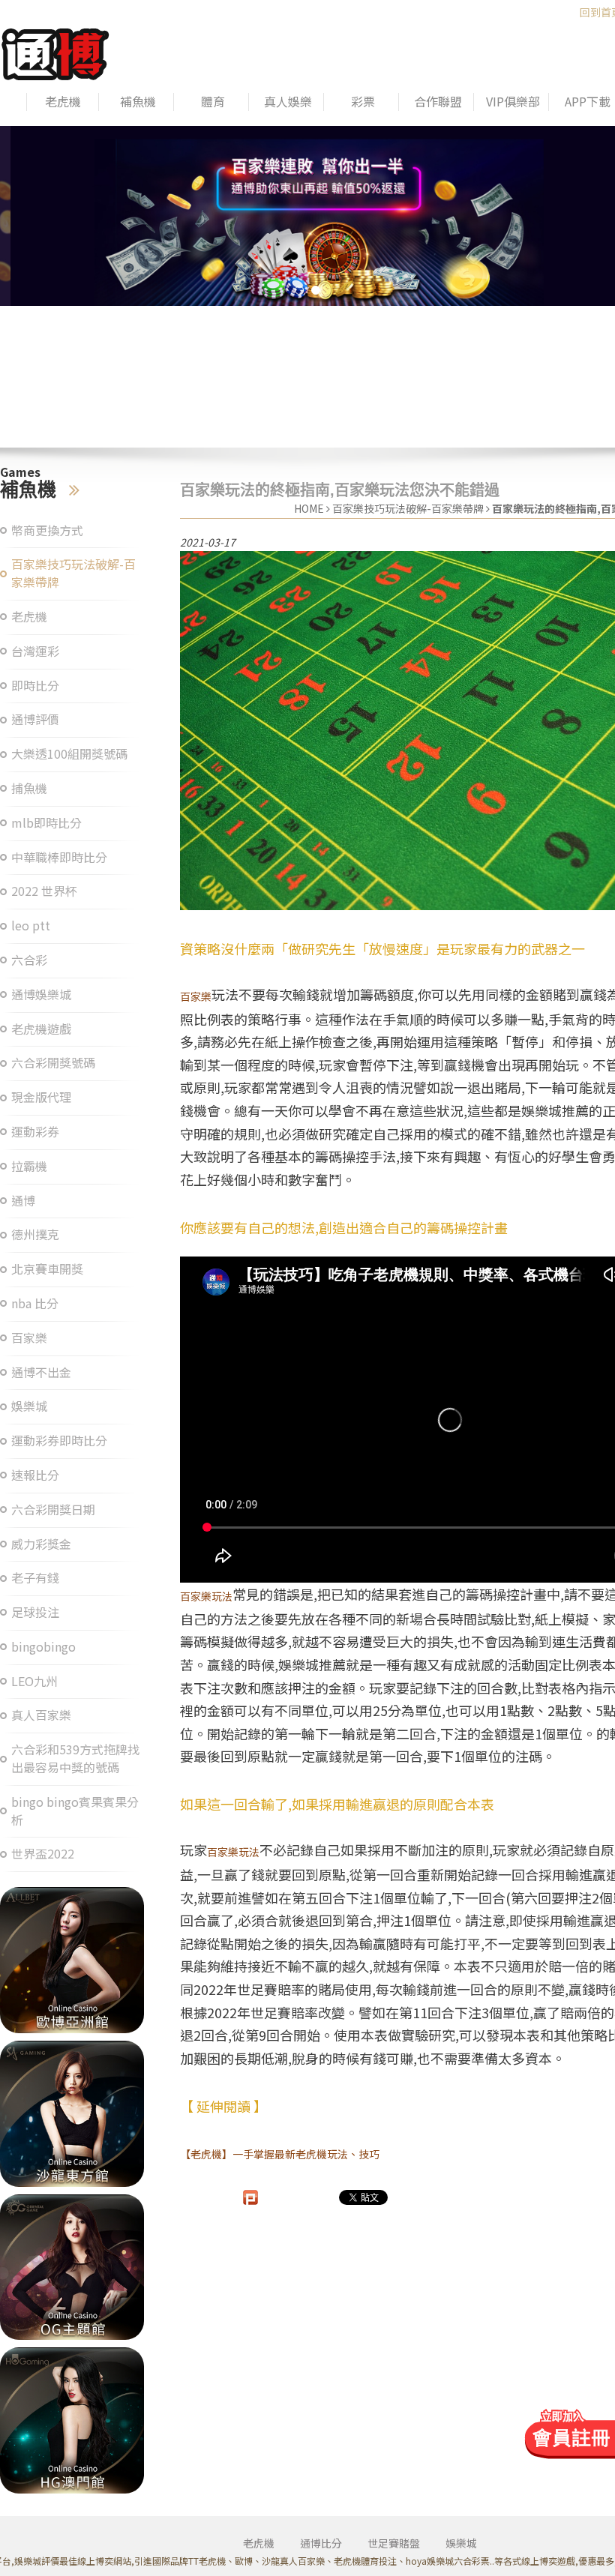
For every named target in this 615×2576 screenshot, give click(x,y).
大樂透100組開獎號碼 (69, 754)
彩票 (363, 102)
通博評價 (35, 719)
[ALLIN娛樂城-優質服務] (55, 52)
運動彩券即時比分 (59, 1441)
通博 (23, 1201)
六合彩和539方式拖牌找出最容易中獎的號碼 (75, 1758)
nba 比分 (35, 1303)
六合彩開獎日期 (53, 1510)
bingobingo (43, 1647)
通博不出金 (41, 1372)
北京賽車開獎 (47, 1269)
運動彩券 (35, 1132)
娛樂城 (29, 1406)
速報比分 (35, 1475)
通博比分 (321, 2543)
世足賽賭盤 (394, 2543)
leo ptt (31, 926)
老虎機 (63, 102)
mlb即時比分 (46, 823)
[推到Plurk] (250, 2197)
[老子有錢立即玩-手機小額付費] (72, 2267)
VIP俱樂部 (513, 102)
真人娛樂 (288, 102)
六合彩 (29, 960)
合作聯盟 (438, 102)
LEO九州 (34, 1681)
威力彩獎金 (41, 1544)
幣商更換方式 (47, 530)
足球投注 (35, 1612)
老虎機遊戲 (41, 1029)
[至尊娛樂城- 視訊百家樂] (72, 2114)
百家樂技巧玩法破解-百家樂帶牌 (73, 573)
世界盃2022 (43, 1854)
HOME (309, 508)
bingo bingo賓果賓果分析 (75, 1811)
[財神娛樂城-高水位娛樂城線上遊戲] (307, 216)
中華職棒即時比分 (59, 857)
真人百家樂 (41, 1715)
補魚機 (138, 102)
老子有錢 (35, 1578)
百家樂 (29, 1338)
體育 (213, 102)
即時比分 (35, 686)
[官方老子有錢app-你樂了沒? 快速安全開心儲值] (72, 2420)
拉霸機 (29, 1166)
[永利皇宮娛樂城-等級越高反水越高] (72, 1960)
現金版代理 (41, 1097)
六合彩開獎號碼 (53, 1063)
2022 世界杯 (44, 891)
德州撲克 (35, 1234)
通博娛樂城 (41, 994)
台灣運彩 (35, 651)
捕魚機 (29, 788)
